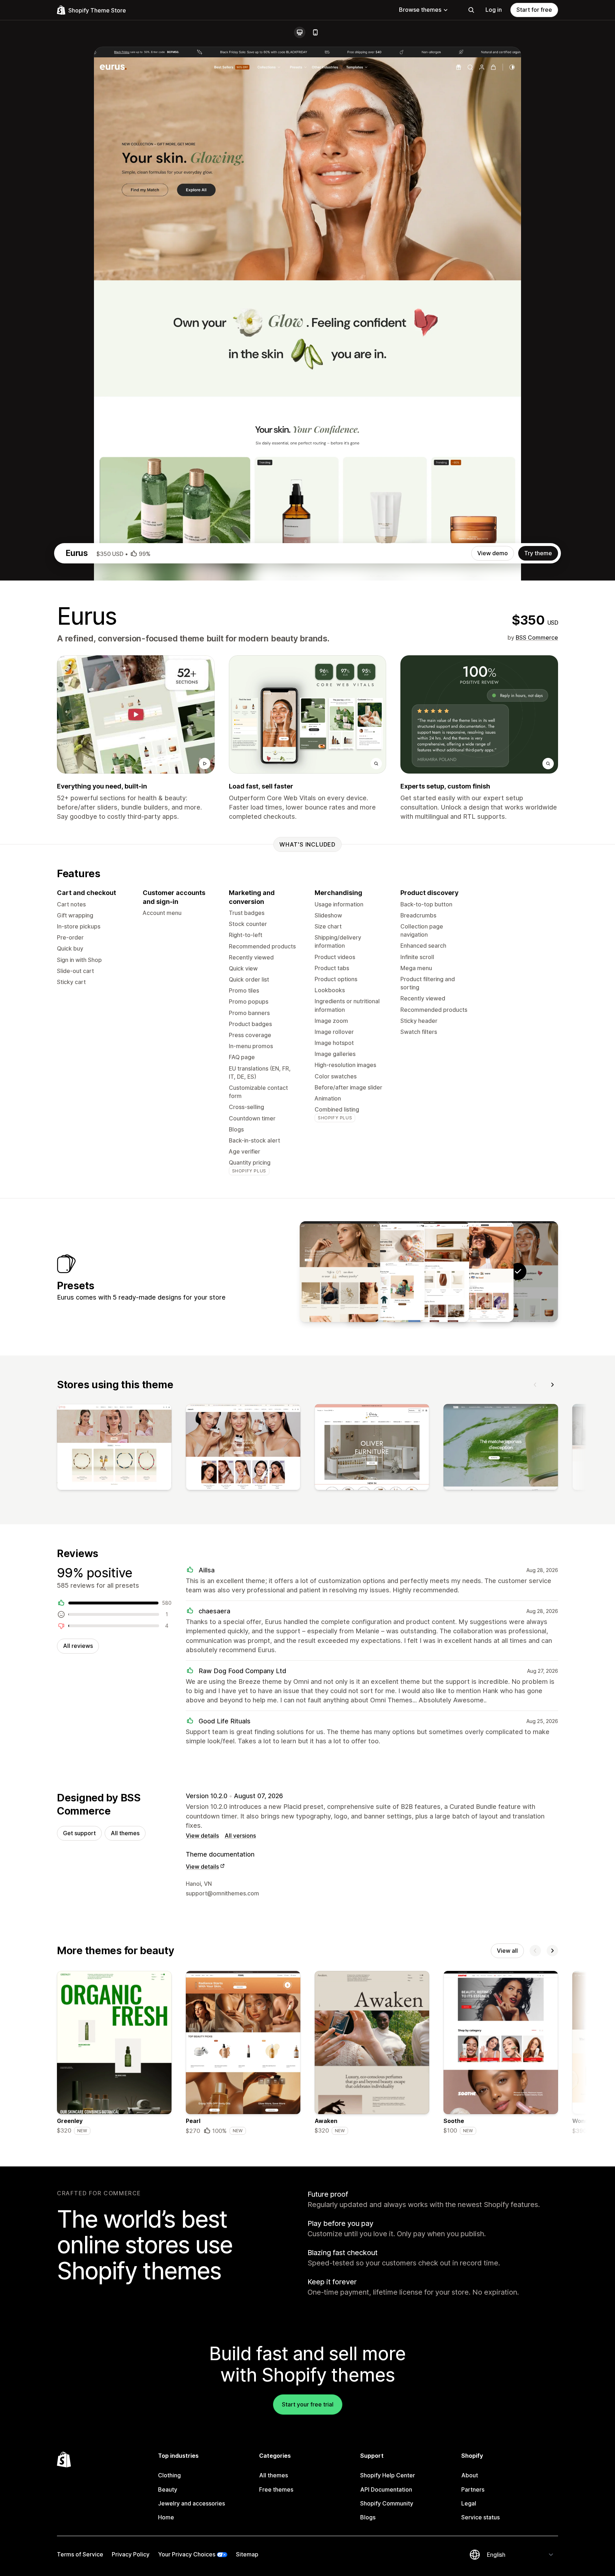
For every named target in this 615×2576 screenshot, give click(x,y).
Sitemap (247, 2554)
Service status (480, 2517)
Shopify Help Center (388, 2475)
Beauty (168, 2489)
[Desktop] (300, 32)
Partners (473, 2489)
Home (166, 2517)
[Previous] (535, 1385)
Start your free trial (308, 2404)
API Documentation (386, 2489)
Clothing (169, 2475)
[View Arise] (473, 1271)
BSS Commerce (537, 638)
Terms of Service (80, 2554)
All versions (240, 1836)
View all (507, 1951)
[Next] (552, 1385)
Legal (469, 2503)
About (470, 2475)
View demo (493, 553)
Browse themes (420, 10)
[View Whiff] (340, 1271)
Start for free (534, 10)
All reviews (78, 1646)
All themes (125, 1833)
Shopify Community (387, 2503)
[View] (114, 1448)
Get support (79, 1833)
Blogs (368, 2517)
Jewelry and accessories (191, 2503)
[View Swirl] (384, 1271)
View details (202, 1836)
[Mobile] (315, 32)
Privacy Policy (131, 2554)
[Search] (471, 10)
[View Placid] (429, 1271)
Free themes (276, 2489)
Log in (494, 10)
